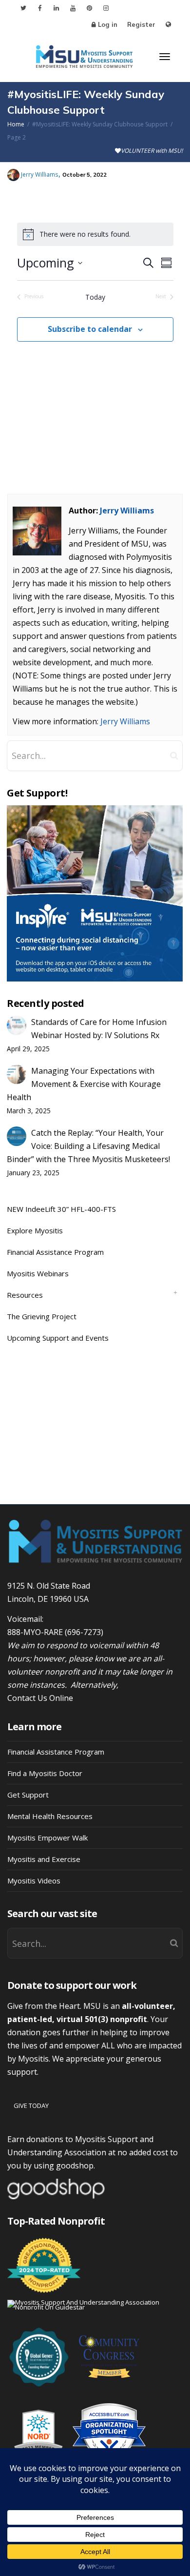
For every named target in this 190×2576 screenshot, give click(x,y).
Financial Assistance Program (55, 1252)
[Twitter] (23, 8)
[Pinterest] (89, 8)
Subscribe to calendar (90, 329)
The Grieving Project (42, 1316)
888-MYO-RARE (35, 1632)
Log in (108, 24)
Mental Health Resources (50, 1816)
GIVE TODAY (31, 2106)
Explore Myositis (35, 1230)
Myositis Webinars (38, 1273)
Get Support (28, 1795)
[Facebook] (40, 8)
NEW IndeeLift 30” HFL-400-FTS (61, 1209)
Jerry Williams (127, 511)
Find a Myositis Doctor (45, 1773)
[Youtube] (73, 8)
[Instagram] (106, 8)
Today (95, 297)
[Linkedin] (56, 8)
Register (141, 24)
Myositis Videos (34, 1881)
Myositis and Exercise (44, 1859)
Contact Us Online (40, 1698)
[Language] (168, 25)
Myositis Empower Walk (47, 1838)
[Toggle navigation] (165, 57)
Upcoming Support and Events (58, 1338)
